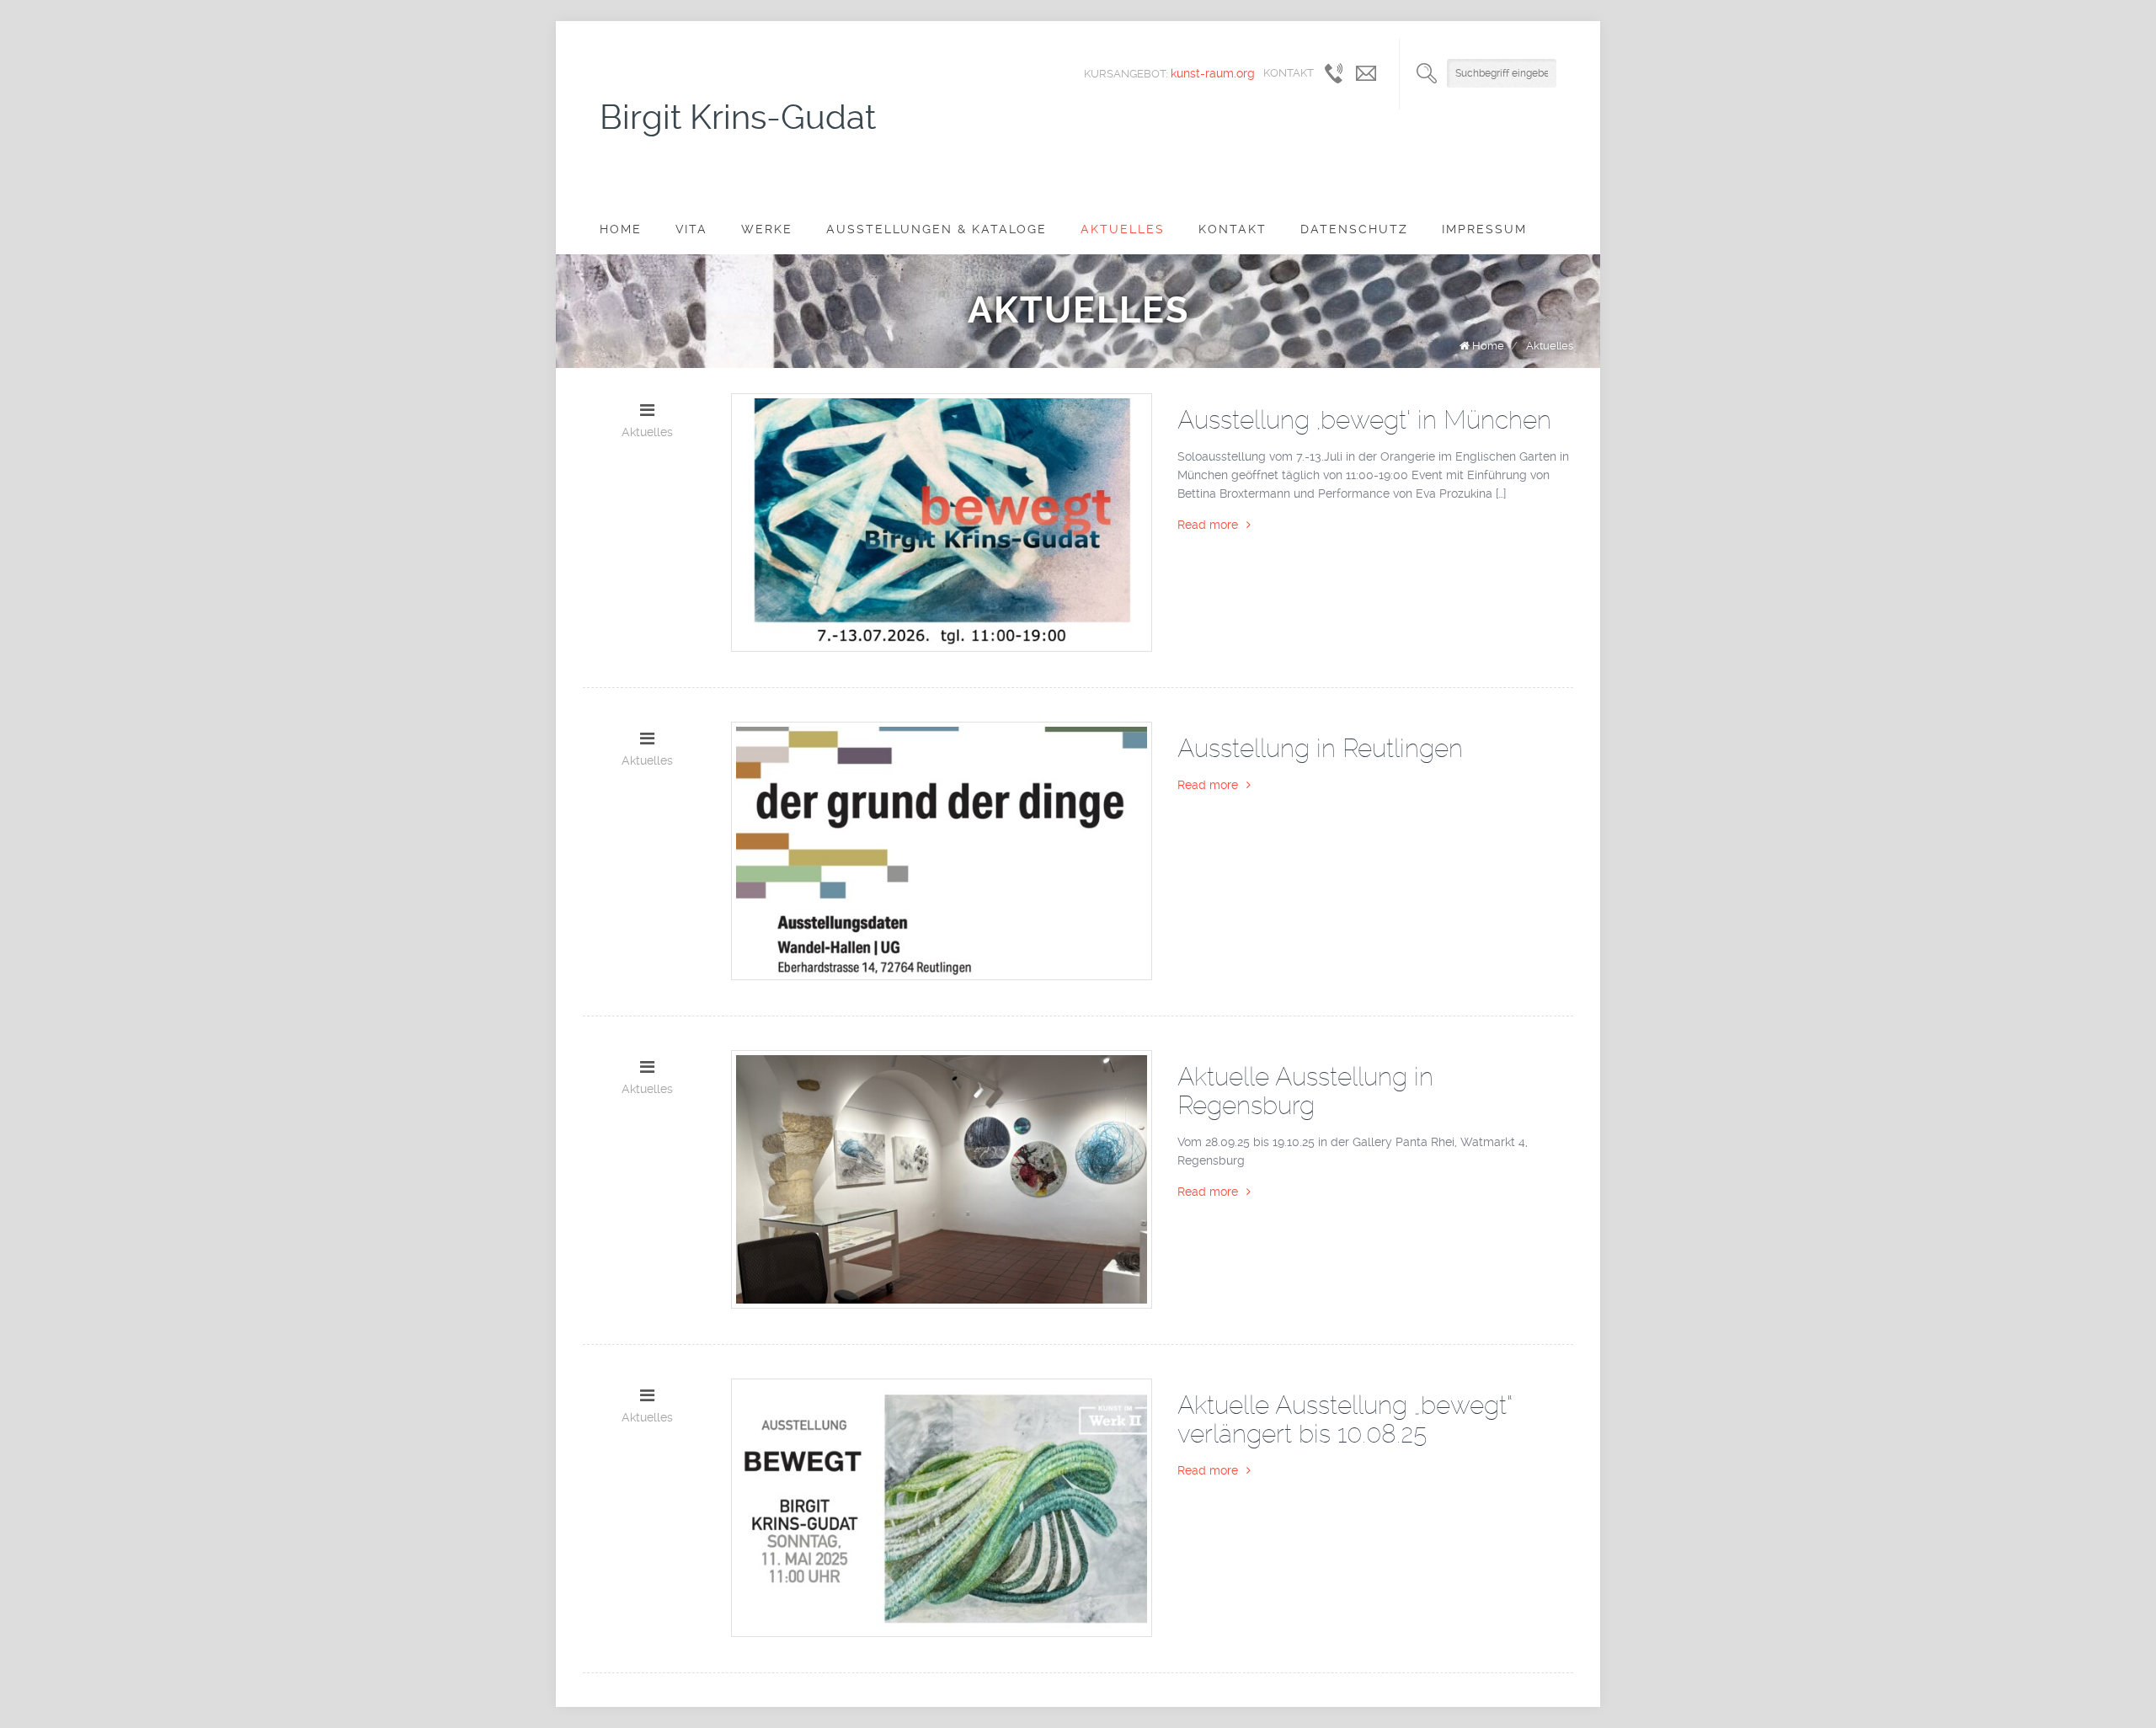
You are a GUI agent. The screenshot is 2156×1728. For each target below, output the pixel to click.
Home (621, 229)
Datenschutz (1354, 229)
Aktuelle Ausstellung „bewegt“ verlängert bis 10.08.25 (1345, 1419)
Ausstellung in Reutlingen (1320, 748)
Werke (767, 229)
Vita (691, 229)
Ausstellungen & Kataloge (937, 229)
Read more (1208, 525)
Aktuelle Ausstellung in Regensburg (1305, 1091)
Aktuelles (1123, 229)
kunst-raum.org (1213, 73)
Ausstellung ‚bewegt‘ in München (1364, 420)
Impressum (1484, 229)
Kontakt (1233, 229)
